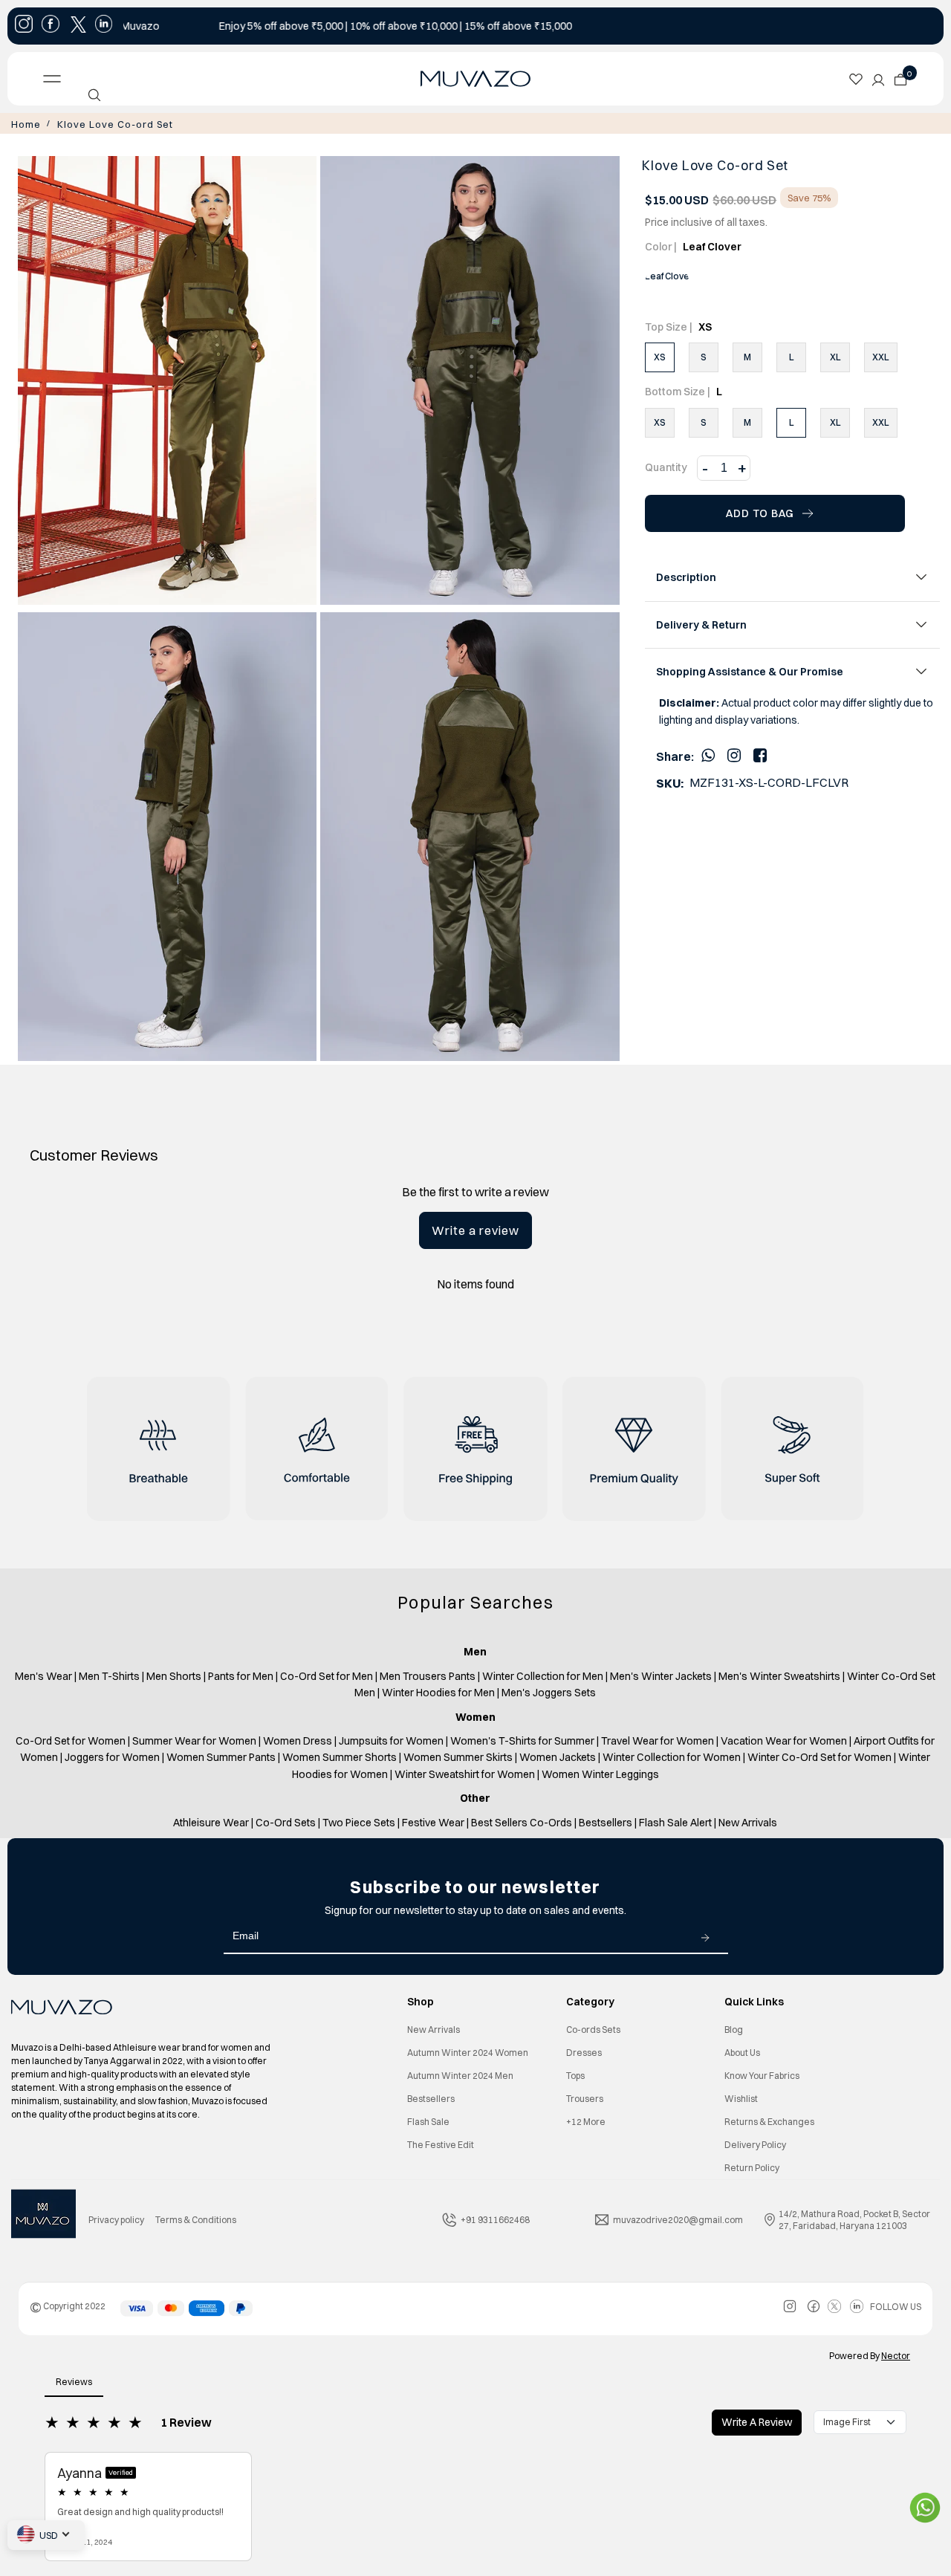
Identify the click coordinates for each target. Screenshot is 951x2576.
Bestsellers (431, 2097)
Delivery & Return (701, 623)
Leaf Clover (667, 275)
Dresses (584, 2051)
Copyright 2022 (68, 2304)
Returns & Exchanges (769, 2120)
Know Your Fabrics (762, 2074)
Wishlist (741, 2097)
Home (24, 123)
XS (660, 356)
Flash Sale (428, 2120)
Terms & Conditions (196, 2218)
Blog (734, 2028)
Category (590, 2000)
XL (835, 356)
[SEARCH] (94, 95)
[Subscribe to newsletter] (705, 1935)
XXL (881, 356)
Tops (575, 2074)
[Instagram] (734, 753)
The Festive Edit (441, 2143)
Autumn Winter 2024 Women (468, 2051)
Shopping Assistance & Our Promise (750, 670)
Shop (421, 2000)
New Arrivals (434, 2028)
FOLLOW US (896, 2305)
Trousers (585, 2097)
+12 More (586, 2120)
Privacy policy (116, 2218)
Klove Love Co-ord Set (99, 123)
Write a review (475, 1229)
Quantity (666, 466)
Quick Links (754, 2000)
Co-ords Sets (593, 2028)
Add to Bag (760, 512)
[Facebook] (760, 753)
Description (686, 576)
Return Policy (752, 2166)
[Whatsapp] (708, 753)
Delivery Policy (755, 2143)
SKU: (670, 782)
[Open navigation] (137, 79)
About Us (742, 2051)
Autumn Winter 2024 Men (460, 2074)
